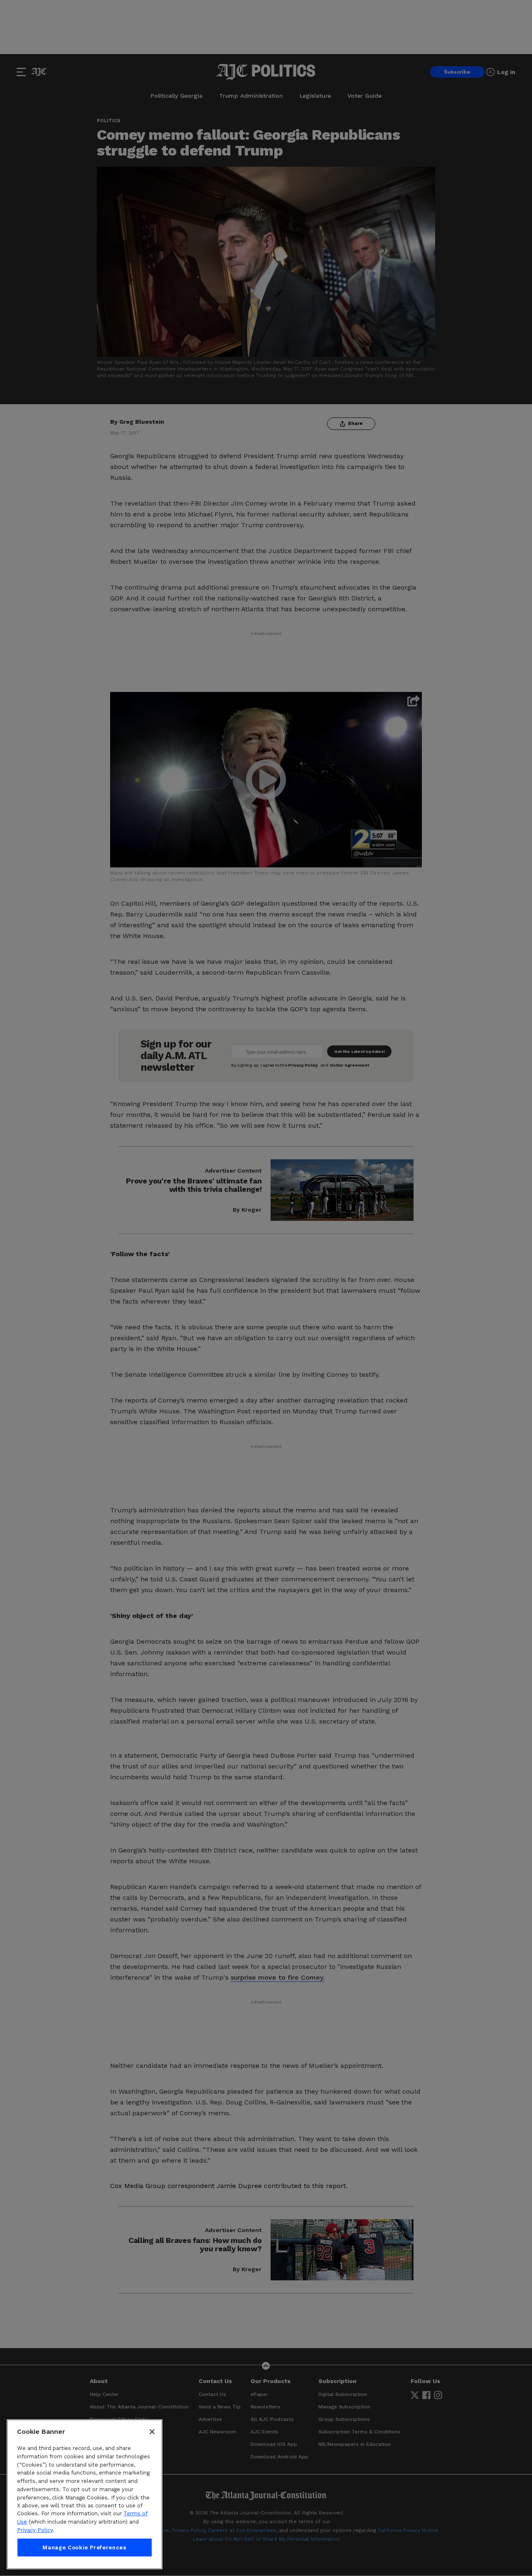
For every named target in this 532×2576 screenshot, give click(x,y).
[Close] (152, 2432)
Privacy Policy (35, 2530)
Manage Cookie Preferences (84, 2548)
